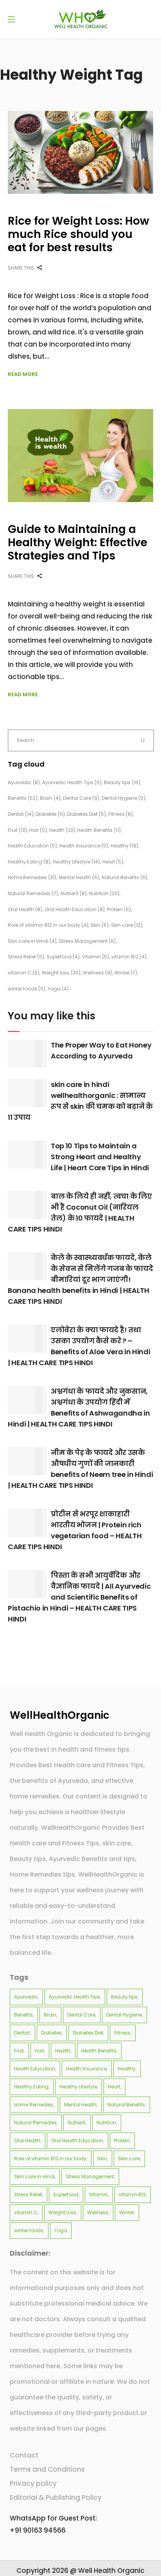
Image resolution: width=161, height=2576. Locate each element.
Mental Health (79, 877)
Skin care (127, 925)
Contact (24, 2455)
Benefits (23, 798)
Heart (113, 862)
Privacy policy (33, 2483)
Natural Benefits (124, 877)
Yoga (58, 989)
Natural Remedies (33, 893)
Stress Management (87, 941)
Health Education (32, 846)
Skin (100, 925)
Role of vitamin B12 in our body (48, 925)
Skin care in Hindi (32, 941)
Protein (119, 909)
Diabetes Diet (87, 814)
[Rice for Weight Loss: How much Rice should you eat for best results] (80, 152)
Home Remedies (32, 877)
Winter (126, 973)
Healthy (124, 846)
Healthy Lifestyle (76, 862)
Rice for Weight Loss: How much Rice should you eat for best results (79, 234)
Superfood (63, 957)
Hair (38, 830)
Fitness (121, 814)
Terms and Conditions (47, 2469)
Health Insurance (84, 846)
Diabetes (50, 814)
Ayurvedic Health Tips (72, 782)
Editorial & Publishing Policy (56, 2497)
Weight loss (61, 973)
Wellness (97, 973)
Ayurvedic (24, 782)
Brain (50, 798)
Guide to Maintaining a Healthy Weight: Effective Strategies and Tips (78, 543)
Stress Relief (26, 957)
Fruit (17, 830)
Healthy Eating (29, 862)
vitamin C (24, 973)
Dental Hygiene (123, 798)
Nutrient (74, 893)
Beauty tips (122, 782)
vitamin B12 (129, 957)
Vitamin (96, 957)
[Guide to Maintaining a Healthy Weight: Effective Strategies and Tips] (80, 456)
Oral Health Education (75, 909)
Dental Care (81, 798)
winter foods (27, 989)
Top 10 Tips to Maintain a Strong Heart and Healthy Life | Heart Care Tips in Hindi (100, 1157)
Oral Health (25, 909)
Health (62, 830)
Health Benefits (99, 830)
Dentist (21, 814)
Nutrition (104, 893)
